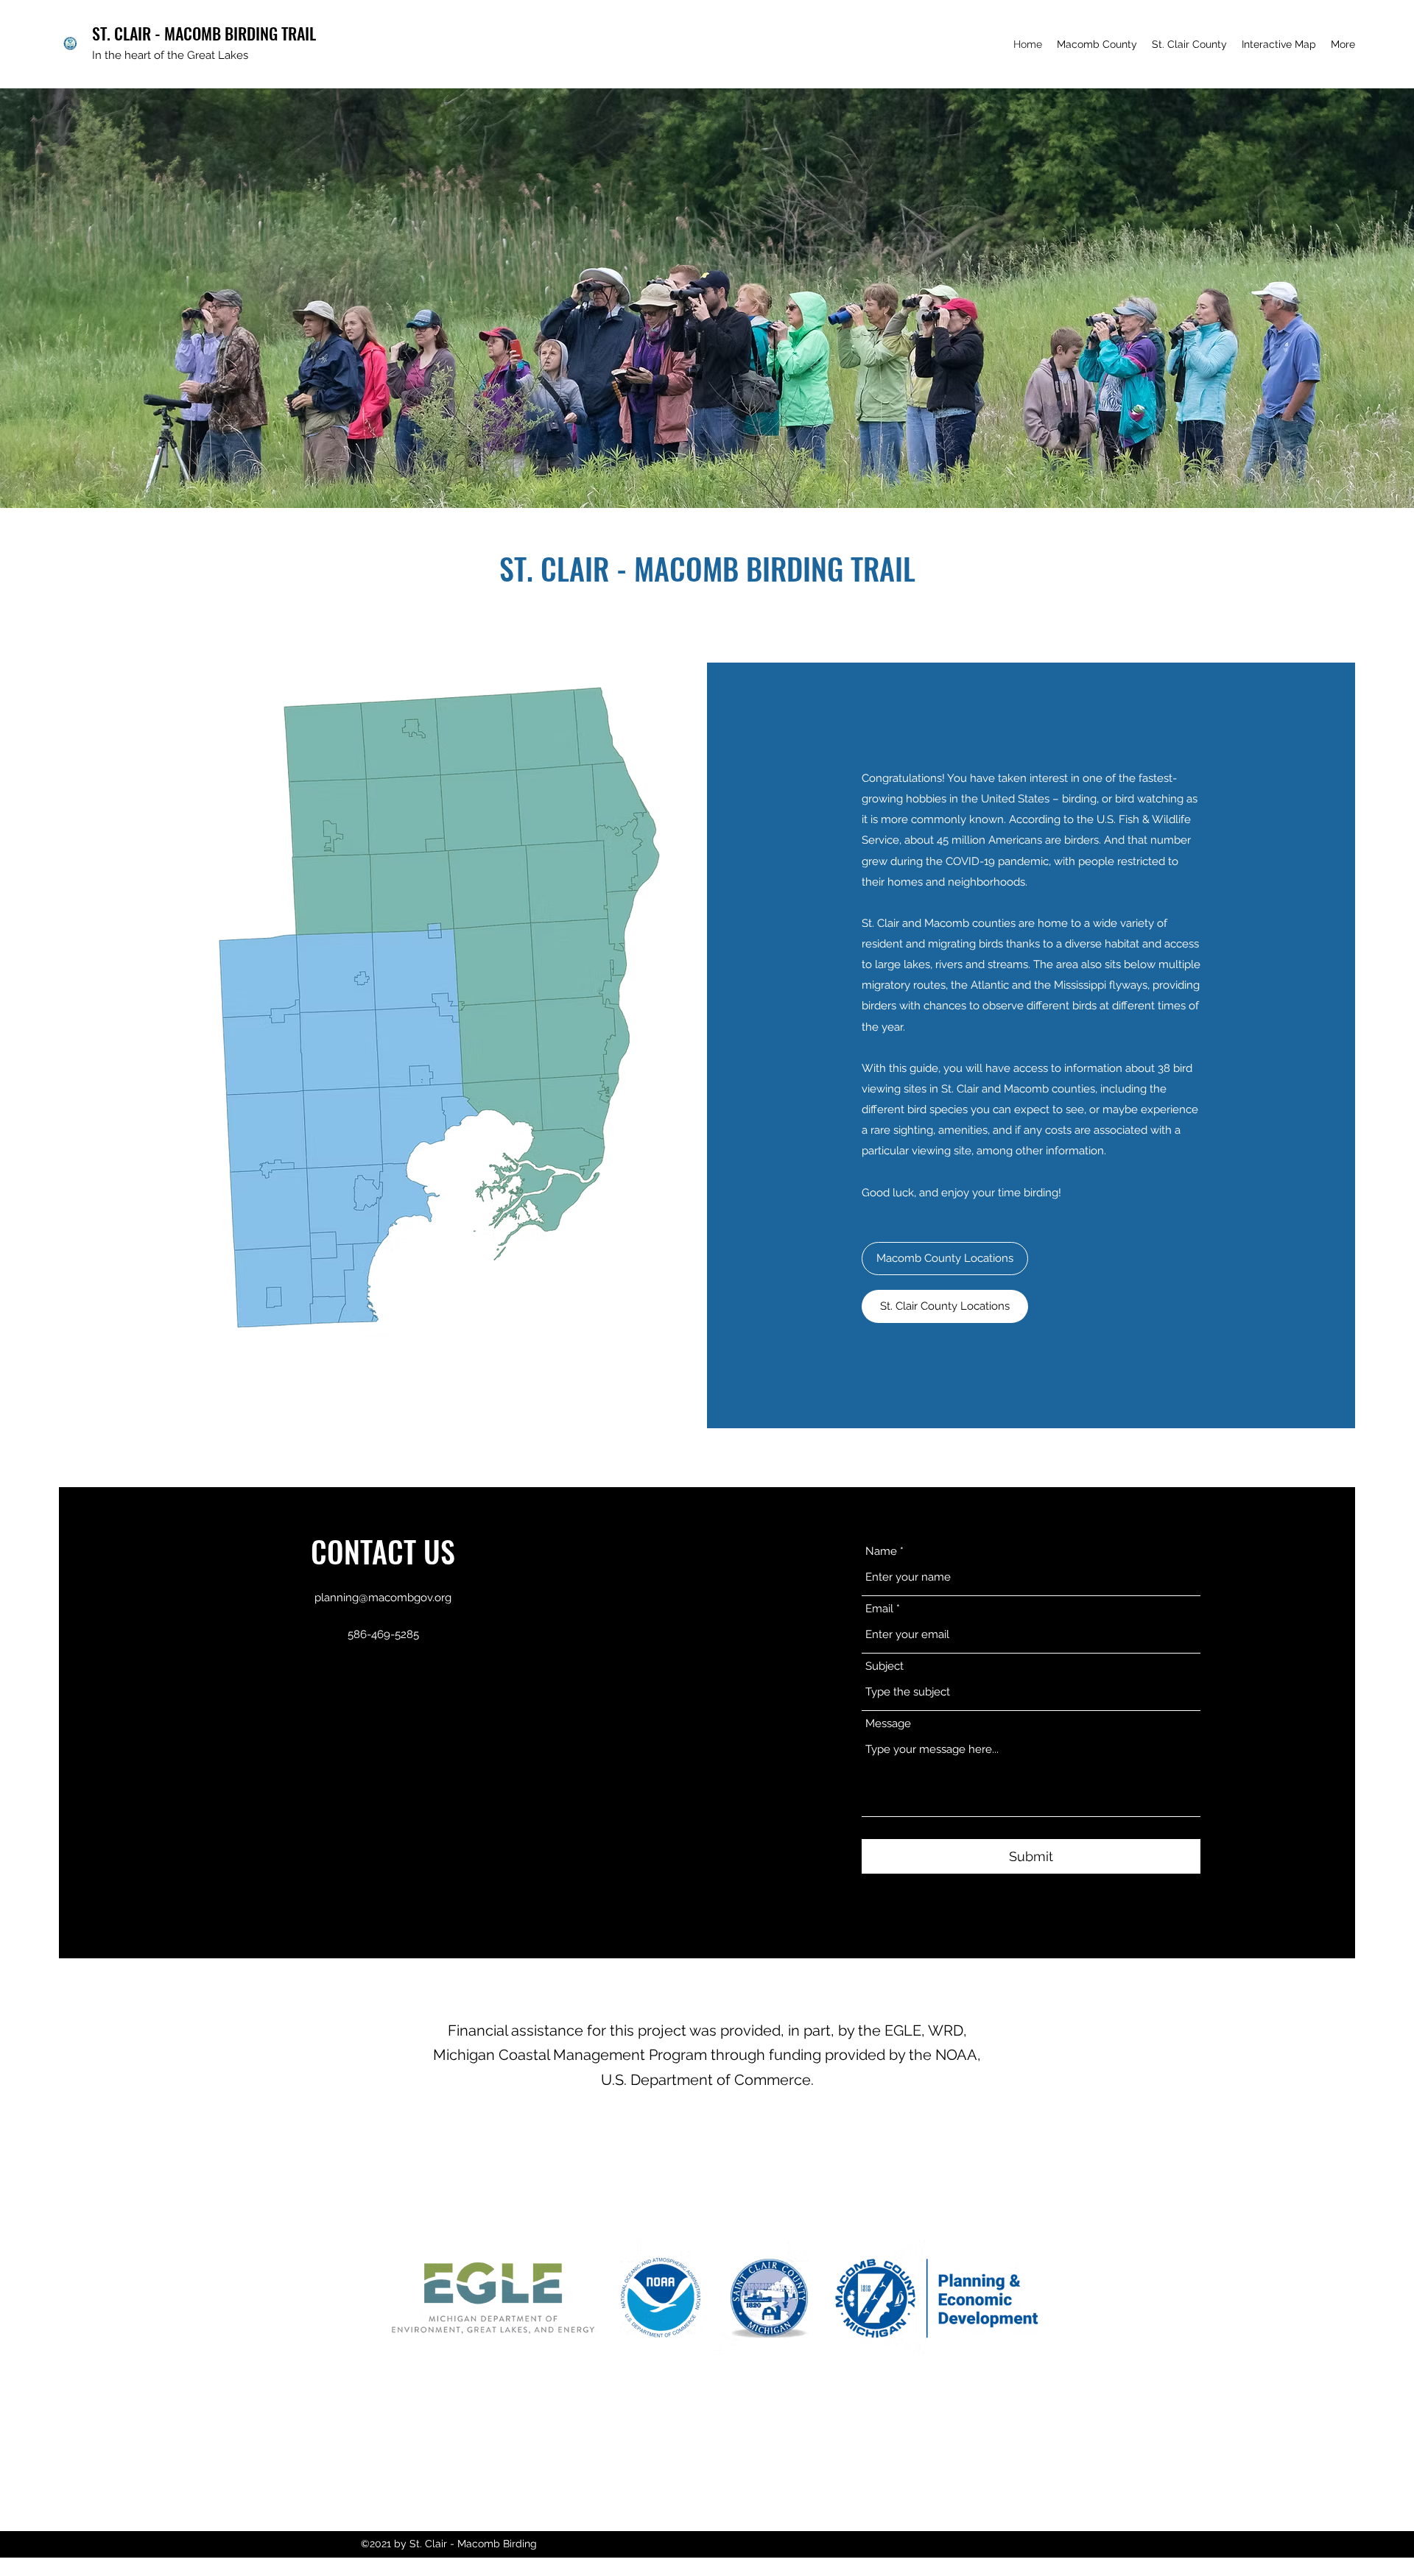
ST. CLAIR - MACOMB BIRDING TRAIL (204, 33)
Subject (884, 1666)
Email (879, 1609)
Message (888, 1724)
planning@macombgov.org (383, 1598)
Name (881, 1552)
